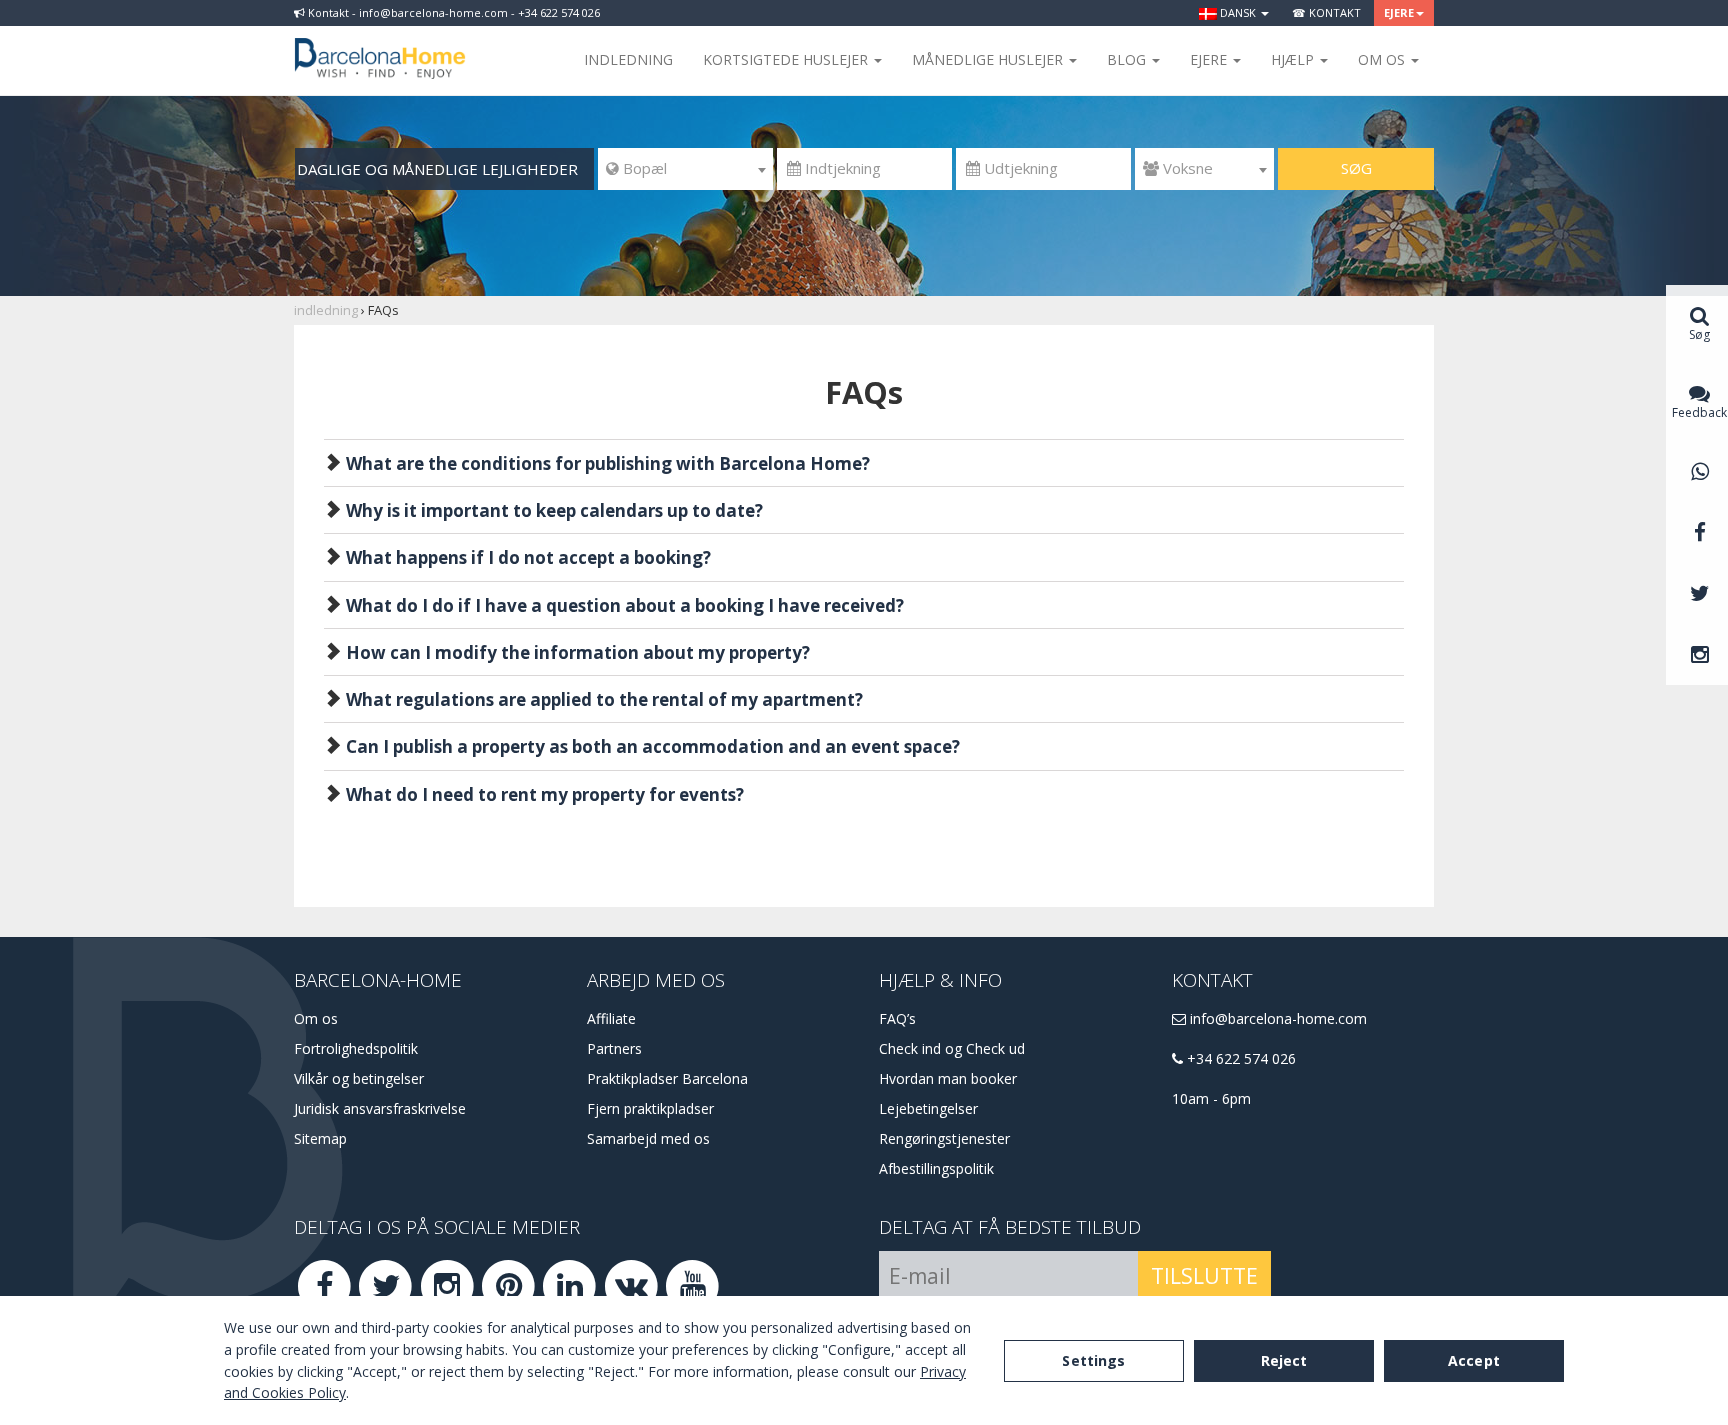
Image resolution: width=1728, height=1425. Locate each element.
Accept (1474, 1360)
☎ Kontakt (1326, 12)
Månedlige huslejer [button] (989, 59)
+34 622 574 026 (1239, 1058)
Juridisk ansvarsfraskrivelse (380, 1108)
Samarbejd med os (648, 1138)
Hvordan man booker (948, 1078)
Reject (1284, 1360)
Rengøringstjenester (944, 1138)
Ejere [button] (1399, 12)
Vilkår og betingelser (359, 1078)
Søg (1356, 168)
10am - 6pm (1211, 1098)
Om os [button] (1383, 59)
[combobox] (685, 169)
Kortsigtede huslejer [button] (787, 59)
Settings (1093, 1360)
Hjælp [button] (1294, 59)
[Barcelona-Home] (380, 45)
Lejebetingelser (928, 1108)
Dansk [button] (1238, 12)
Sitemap (320, 1138)
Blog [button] (1128, 59)
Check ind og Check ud (952, 1048)
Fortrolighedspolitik (356, 1048)
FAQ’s (897, 1018)
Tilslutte (1204, 1276)
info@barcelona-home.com (1276, 1018)
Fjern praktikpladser (650, 1108)
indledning (628, 59)
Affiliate (611, 1018)
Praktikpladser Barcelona (667, 1078)
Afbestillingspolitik (936, 1168)
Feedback (1699, 412)
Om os (316, 1018)
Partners (614, 1048)
